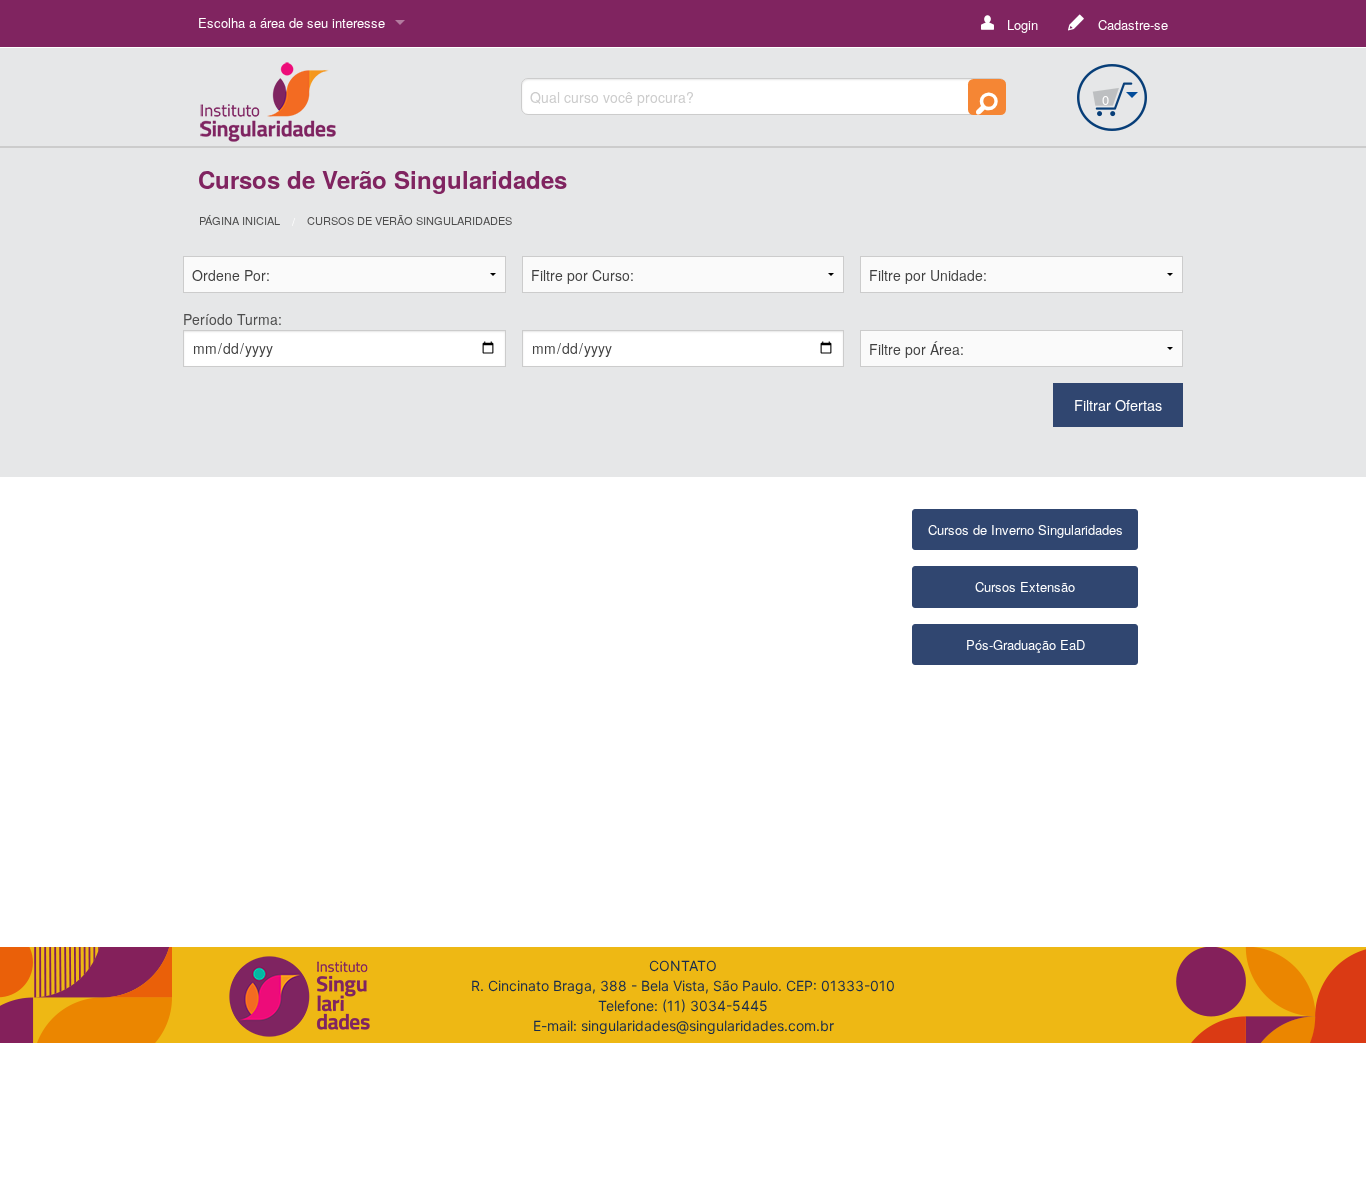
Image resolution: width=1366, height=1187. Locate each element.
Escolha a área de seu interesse (291, 22)
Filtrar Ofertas (1118, 404)
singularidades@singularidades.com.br (707, 1025)
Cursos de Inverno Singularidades (1025, 529)
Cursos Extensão (1025, 586)
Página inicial (239, 220)
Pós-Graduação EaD (1025, 644)
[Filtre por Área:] (1021, 346)
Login (1020, 24)
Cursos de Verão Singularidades (409, 220)
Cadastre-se (1131, 24)
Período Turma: (232, 319)
